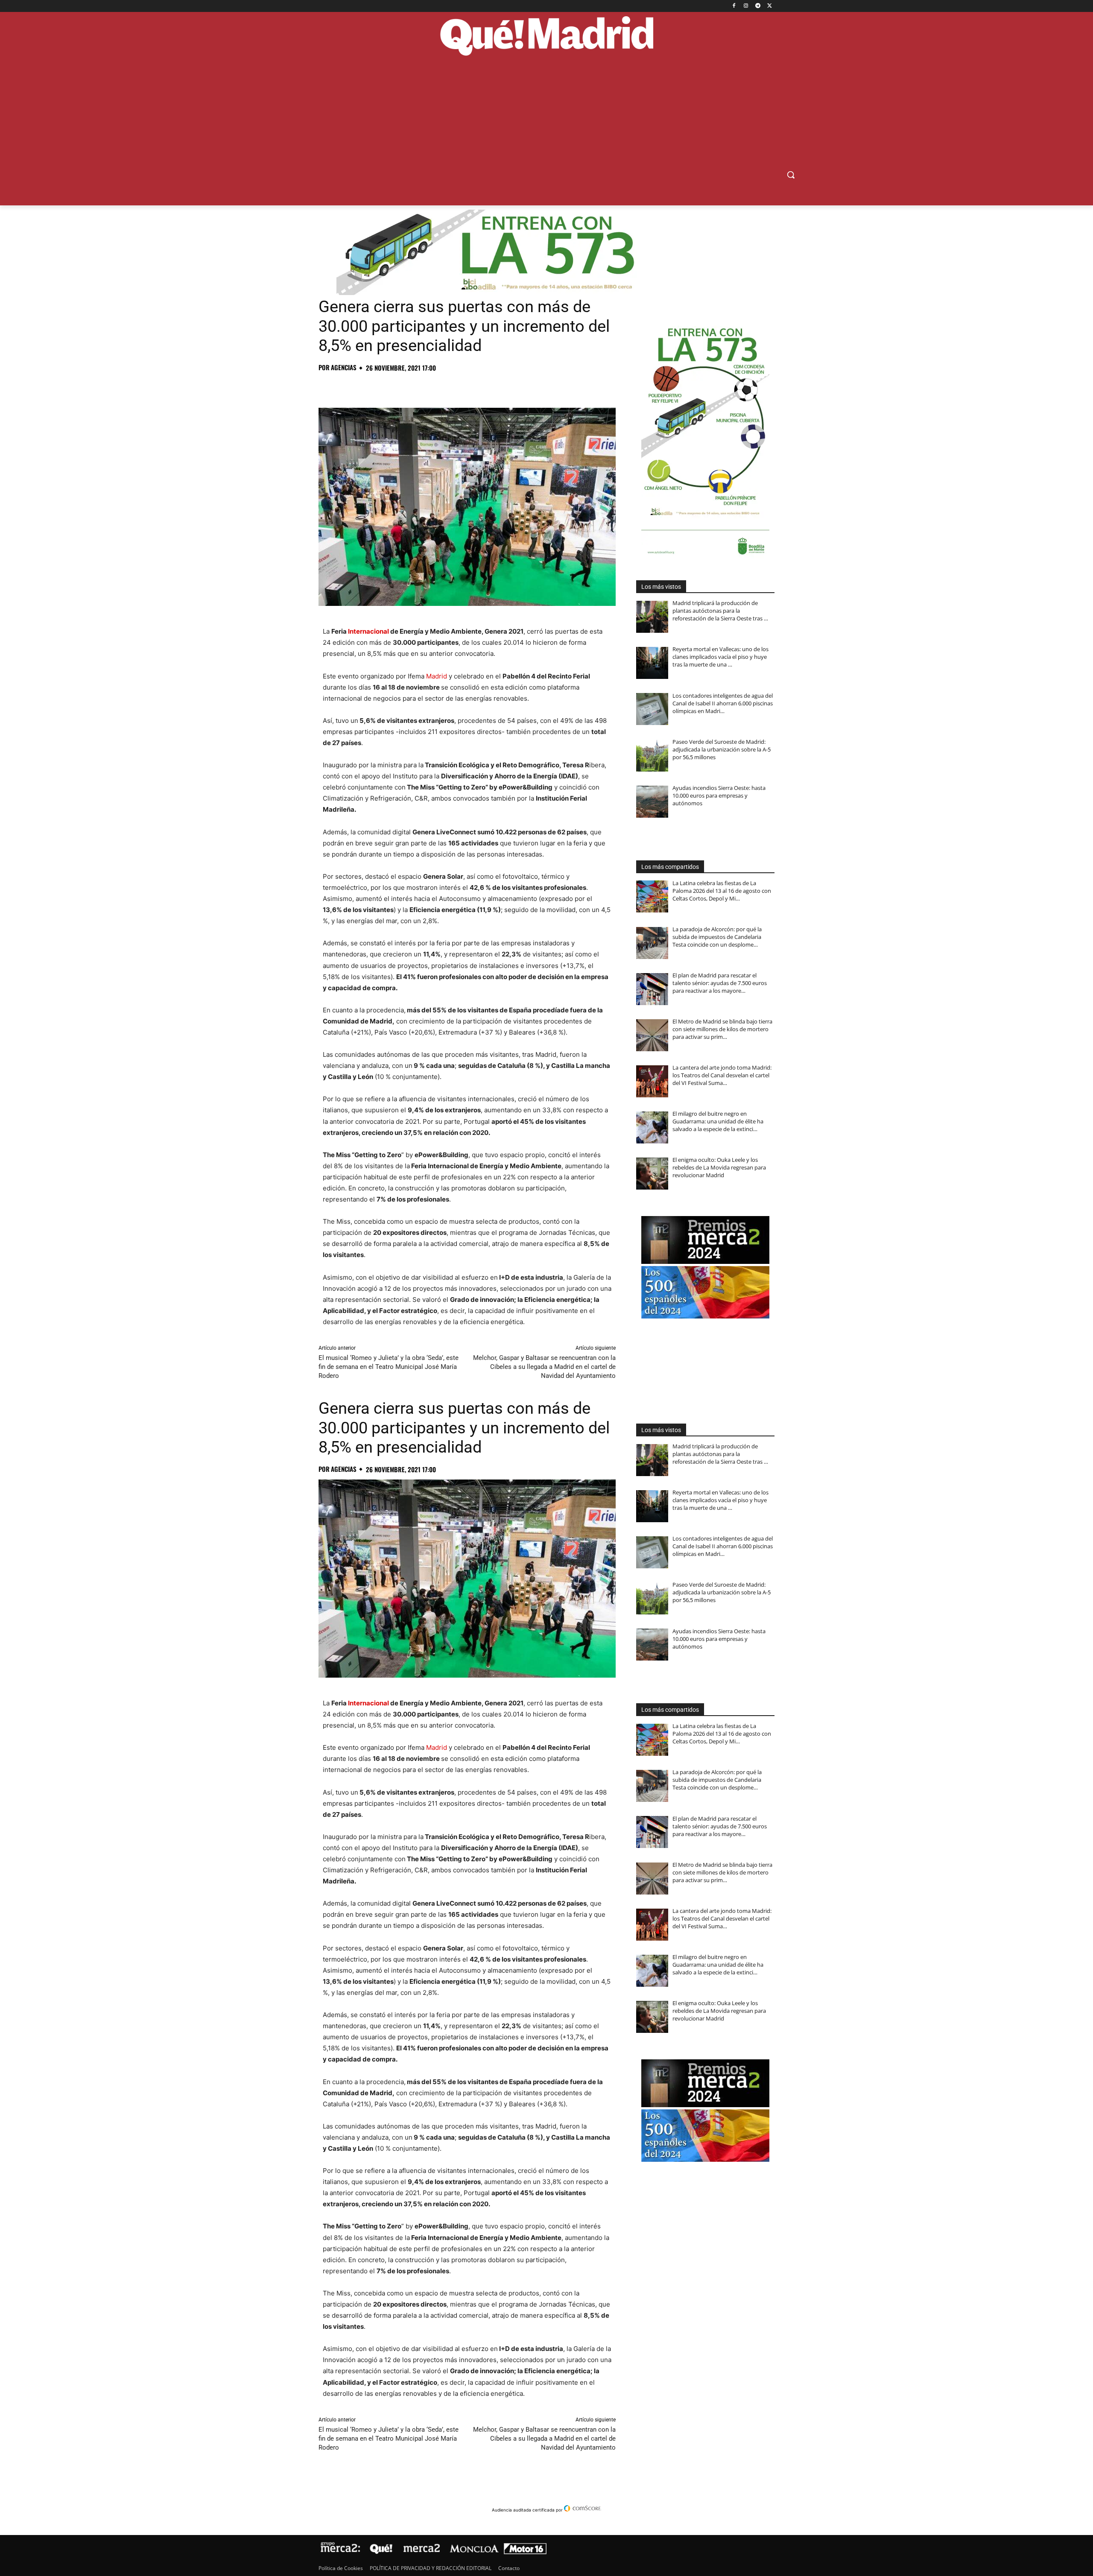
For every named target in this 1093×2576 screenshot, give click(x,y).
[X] (770, 6)
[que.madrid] (546, 37)
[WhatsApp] (386, 386)
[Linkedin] (425, 386)
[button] (791, 175)
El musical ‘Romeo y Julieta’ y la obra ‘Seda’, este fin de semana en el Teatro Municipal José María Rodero (389, 1367)
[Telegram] (758, 6)
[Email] (445, 386)
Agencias (344, 367)
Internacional (368, 631)
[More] (465, 386)
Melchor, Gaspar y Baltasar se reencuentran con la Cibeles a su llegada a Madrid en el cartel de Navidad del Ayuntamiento (544, 1367)
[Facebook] (734, 6)
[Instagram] (746, 6)
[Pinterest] (366, 386)
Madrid (437, 676)
